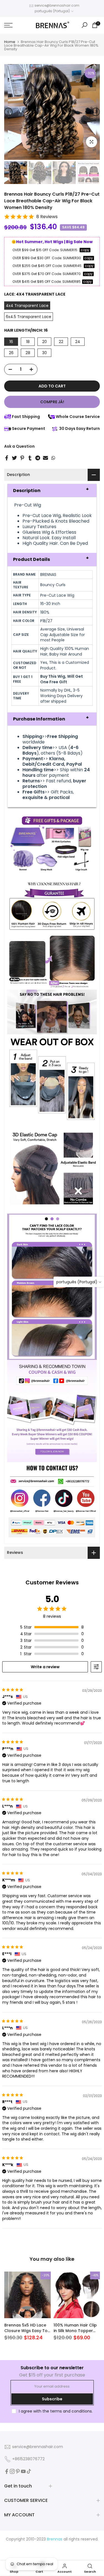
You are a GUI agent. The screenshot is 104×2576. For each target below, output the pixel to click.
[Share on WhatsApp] (53, 458)
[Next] (96, 112)
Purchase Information (39, 719)
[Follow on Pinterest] (18, 2471)
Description (27, 491)
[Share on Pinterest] (22, 458)
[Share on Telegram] (38, 458)
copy (85, 250)
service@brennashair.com (57, 5)
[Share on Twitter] (14, 458)
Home (10, 42)
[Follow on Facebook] (7, 2471)
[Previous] (8, 112)
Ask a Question (19, 446)
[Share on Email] (45, 458)
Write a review (45, 1667)
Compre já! (52, 402)
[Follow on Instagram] (12, 2471)
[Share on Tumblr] (30, 458)
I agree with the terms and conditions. (56, 2411)
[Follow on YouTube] (23, 2471)
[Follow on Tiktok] (29, 2471)
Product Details (31, 559)
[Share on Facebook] (7, 458)
